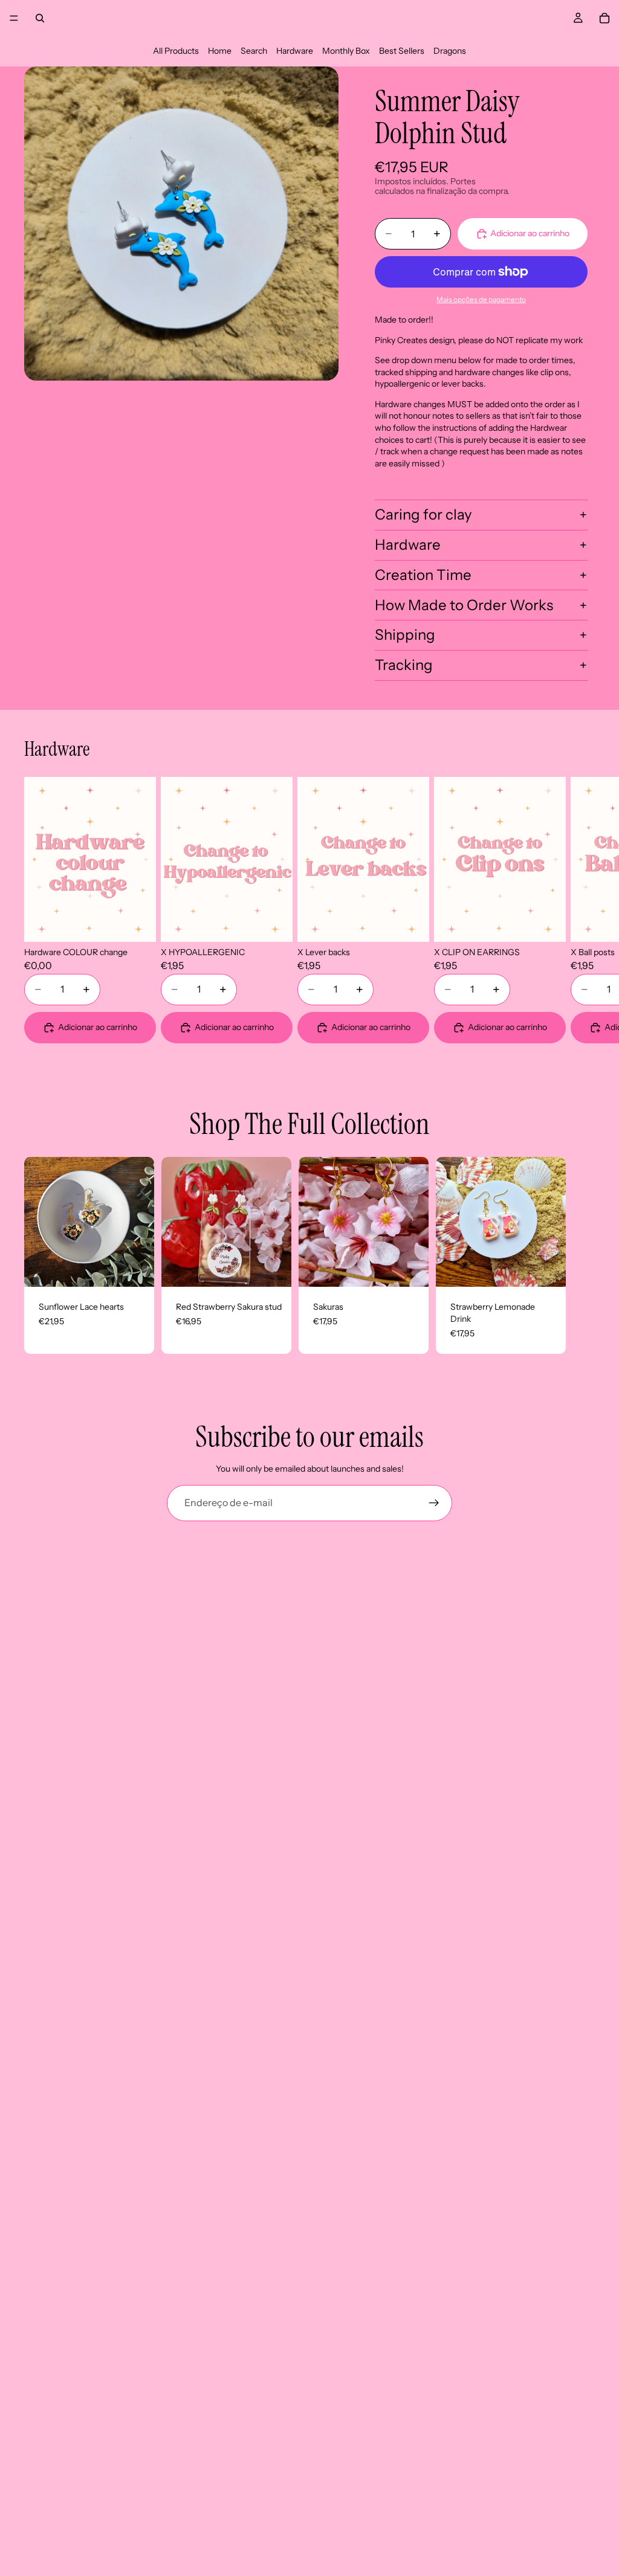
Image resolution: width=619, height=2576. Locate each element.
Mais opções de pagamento (481, 300)
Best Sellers (402, 51)
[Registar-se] (434, 1503)
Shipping (405, 635)
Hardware (295, 51)
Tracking (404, 665)
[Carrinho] (604, 18)
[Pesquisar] (40, 18)
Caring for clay (423, 514)
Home (220, 51)
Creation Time (423, 575)
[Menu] (14, 18)
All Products (176, 51)
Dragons (450, 51)
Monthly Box (346, 51)
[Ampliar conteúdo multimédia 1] (181, 224)
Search (254, 51)
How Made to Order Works (464, 605)
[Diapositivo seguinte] (580, 910)
